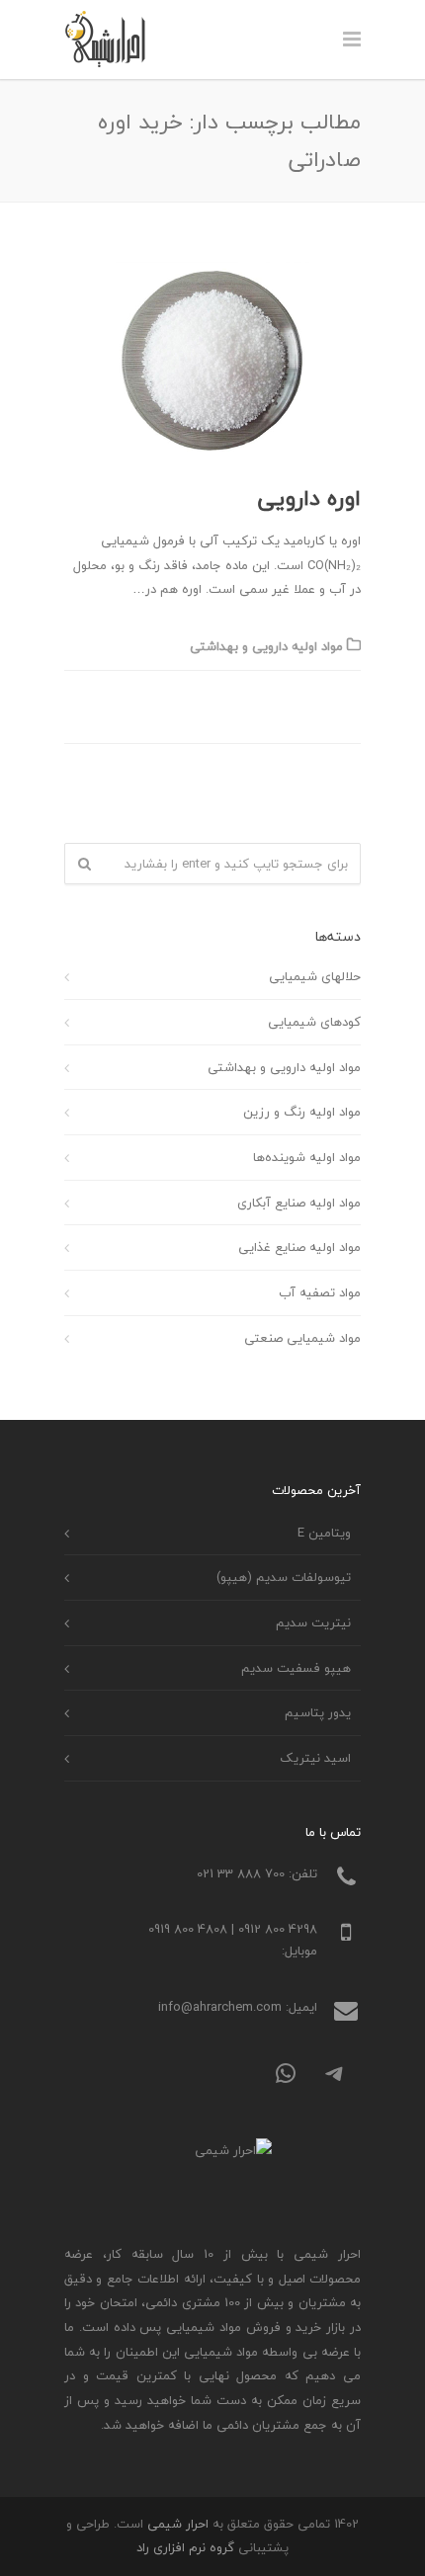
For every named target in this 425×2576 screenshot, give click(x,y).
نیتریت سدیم (313, 1622)
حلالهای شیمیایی (315, 976)
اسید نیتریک (315, 1758)
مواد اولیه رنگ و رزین (302, 1112)
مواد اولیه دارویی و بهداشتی (266, 646)
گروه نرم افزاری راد (185, 2547)
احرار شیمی (178, 2524)
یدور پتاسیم (318, 1712)
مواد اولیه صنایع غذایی (299, 1247)
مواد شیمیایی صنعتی (302, 1338)
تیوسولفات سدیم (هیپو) (284, 1577)
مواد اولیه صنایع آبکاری (299, 1203)
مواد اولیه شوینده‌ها (307, 1157)
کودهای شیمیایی (314, 1022)
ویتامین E (324, 1533)
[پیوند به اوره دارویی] (212, 361)
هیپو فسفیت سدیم (296, 1668)
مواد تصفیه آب (320, 1292)
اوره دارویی (309, 498)
